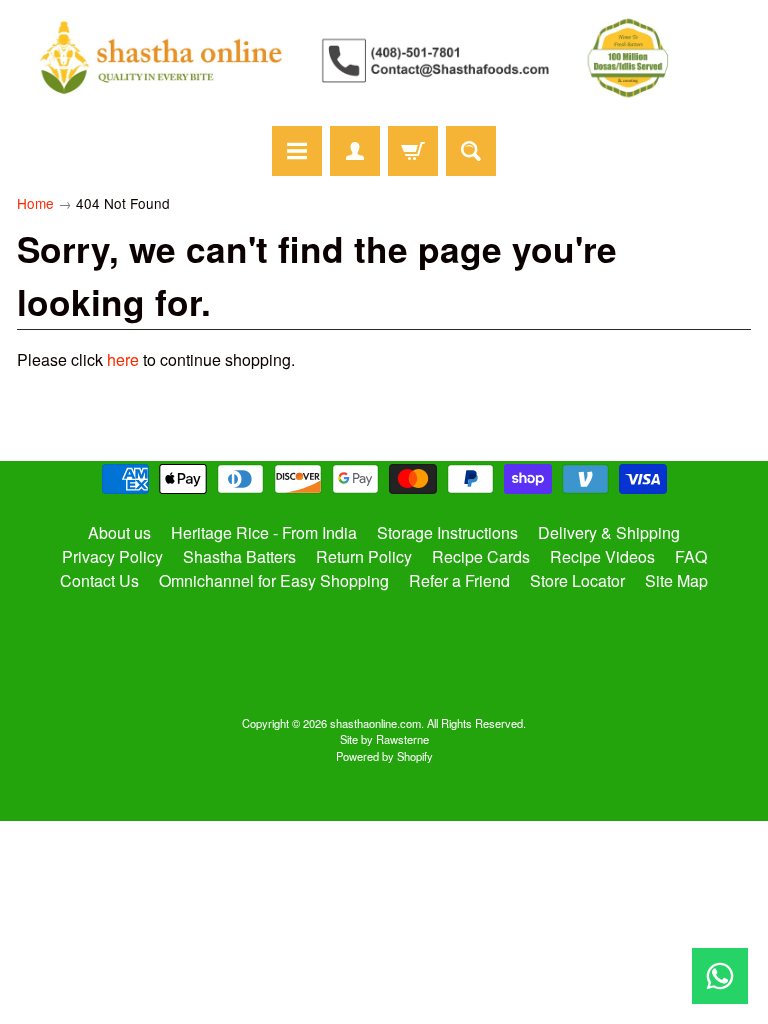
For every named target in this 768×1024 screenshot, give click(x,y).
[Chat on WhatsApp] (720, 976)
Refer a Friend (459, 580)
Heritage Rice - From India (264, 532)
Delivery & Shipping (609, 532)
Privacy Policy (112, 556)
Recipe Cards (481, 556)
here (123, 359)
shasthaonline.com (375, 723)
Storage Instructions (447, 532)
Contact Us (99, 580)
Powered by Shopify (384, 756)
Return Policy (364, 556)
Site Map (676, 580)
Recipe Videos (602, 556)
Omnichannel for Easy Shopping (274, 580)
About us (119, 532)
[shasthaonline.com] (384, 58)
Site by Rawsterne (384, 739)
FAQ (691, 556)
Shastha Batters (239, 556)
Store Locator (577, 580)
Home (35, 203)
